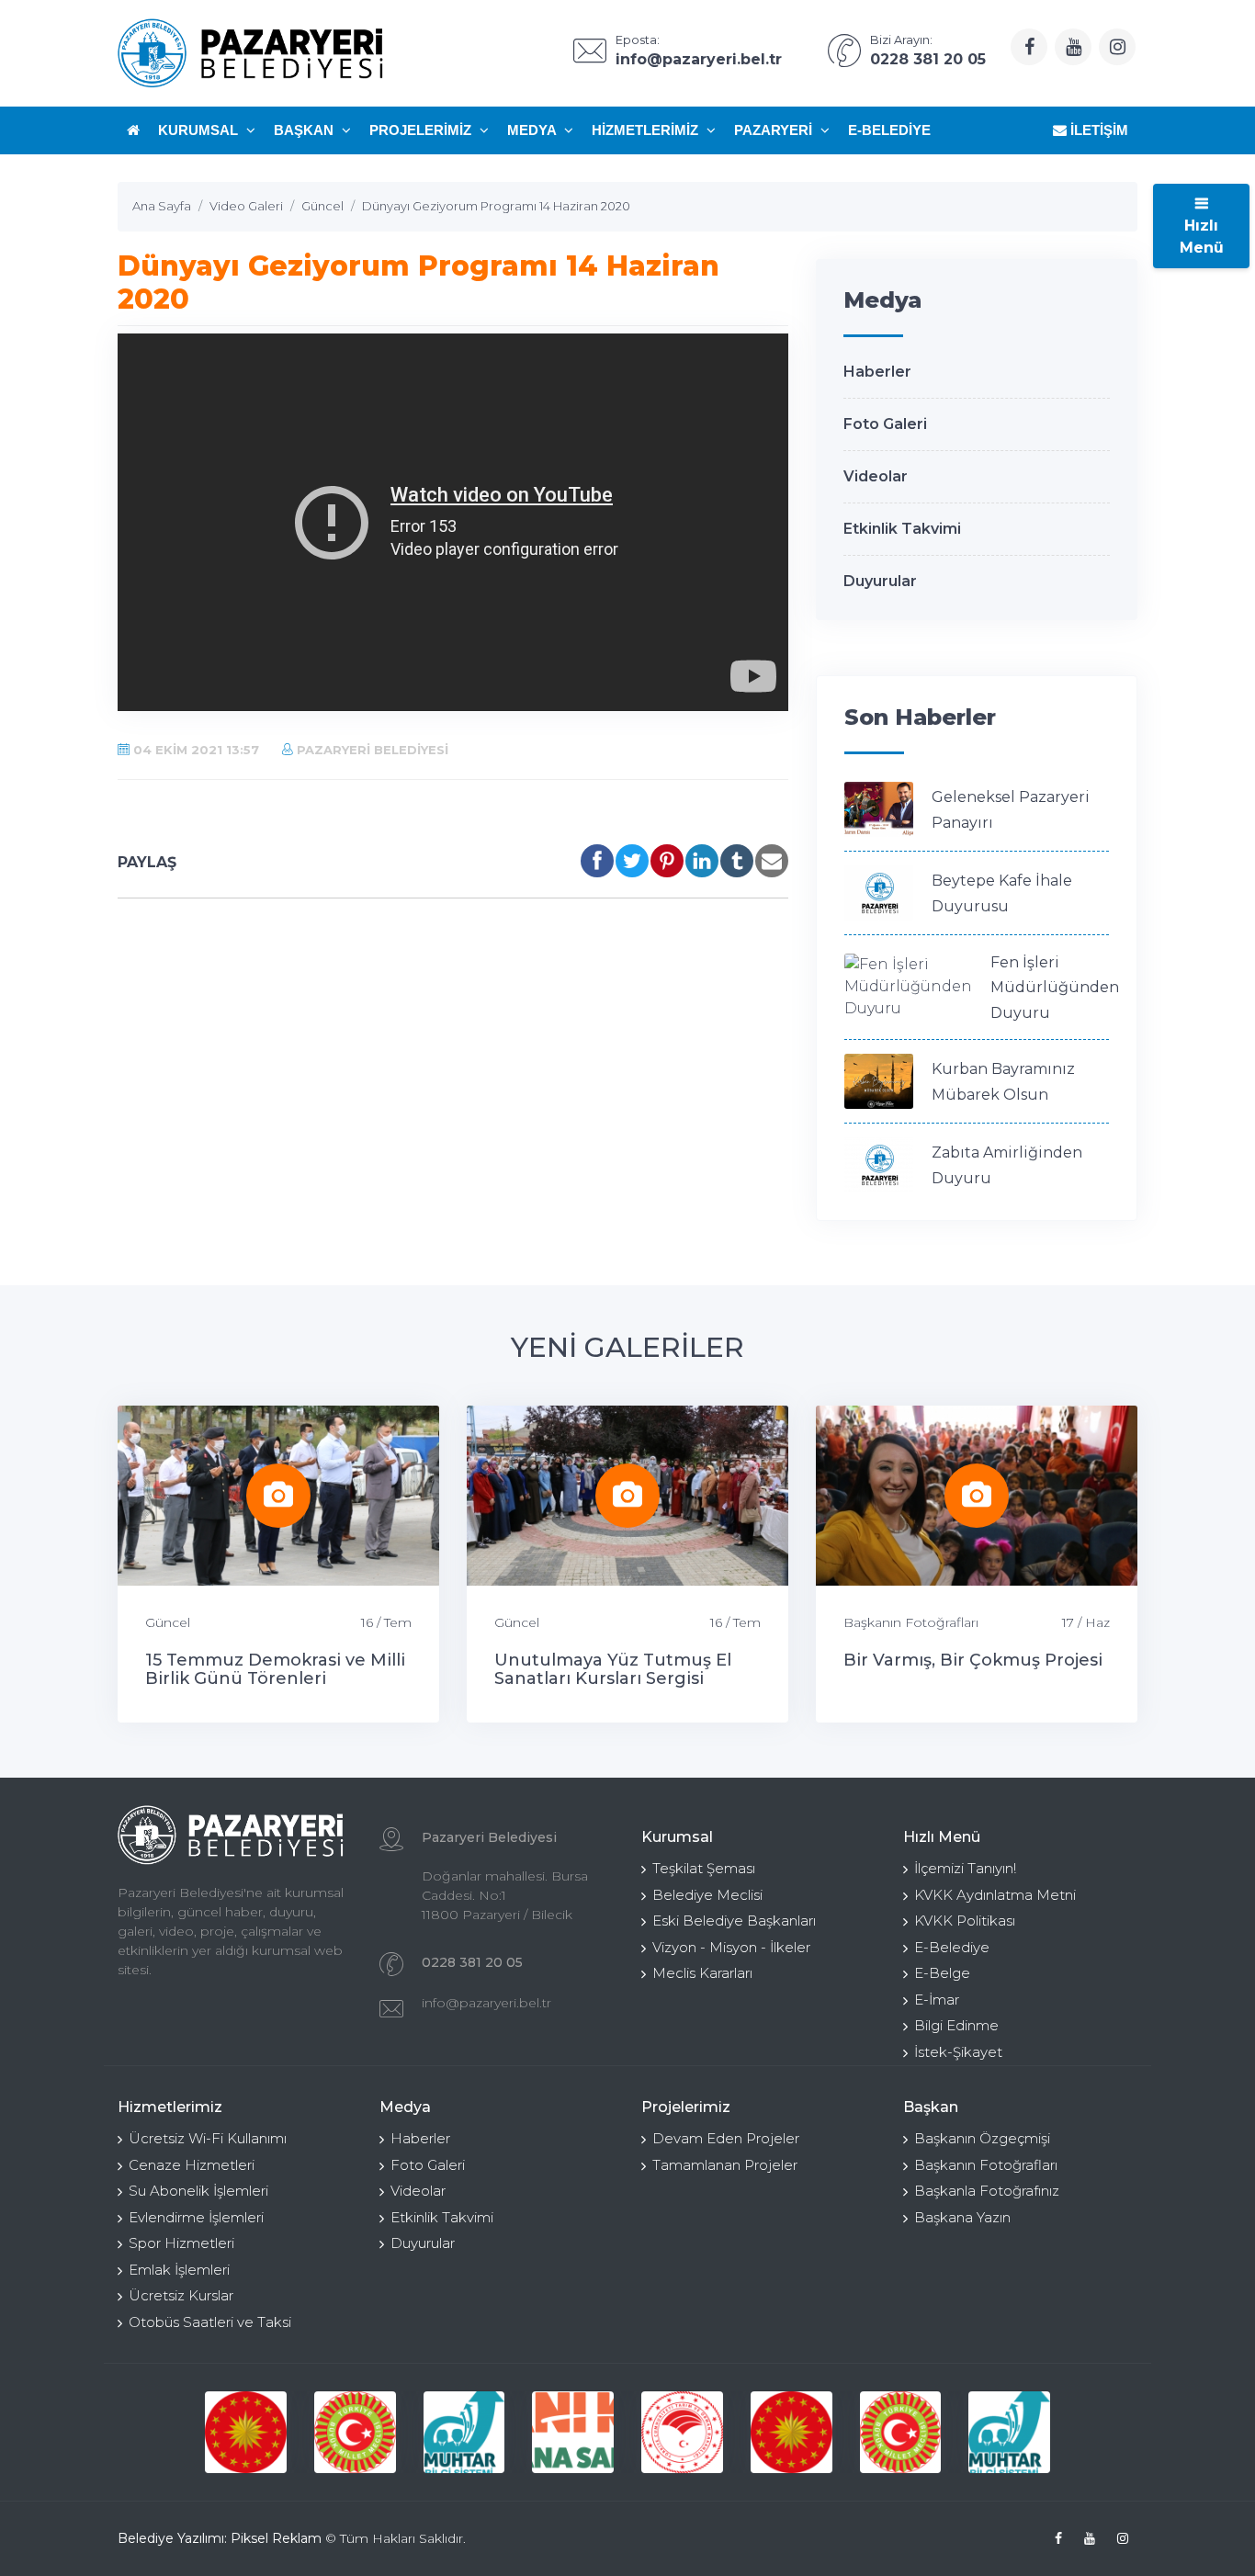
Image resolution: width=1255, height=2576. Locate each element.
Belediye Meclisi (707, 1895)
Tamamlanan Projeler (725, 2165)
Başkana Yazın (962, 2217)
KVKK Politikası (965, 1921)
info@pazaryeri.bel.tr (486, 2003)
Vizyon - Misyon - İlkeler (731, 1947)
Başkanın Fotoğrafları (911, 1622)
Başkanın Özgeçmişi (982, 2138)
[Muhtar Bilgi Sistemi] (356, 2432)
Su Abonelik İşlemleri (198, 2191)
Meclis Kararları (702, 1973)
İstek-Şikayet (958, 2052)
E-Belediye (889, 130)
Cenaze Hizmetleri (192, 2165)
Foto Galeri (885, 424)
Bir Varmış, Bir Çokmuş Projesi (973, 1660)
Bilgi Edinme (956, 2025)
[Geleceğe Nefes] (574, 2432)
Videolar (876, 476)
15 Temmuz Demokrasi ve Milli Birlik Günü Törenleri (275, 1669)
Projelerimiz (422, 130)
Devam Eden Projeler (726, 2138)
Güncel (168, 1622)
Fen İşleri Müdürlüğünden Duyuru (1055, 988)
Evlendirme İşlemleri (196, 2217)
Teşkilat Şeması (704, 1868)
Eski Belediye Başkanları (734, 1921)
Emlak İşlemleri (179, 2270)
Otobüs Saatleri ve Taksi (210, 2322)
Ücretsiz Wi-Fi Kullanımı (208, 2138)
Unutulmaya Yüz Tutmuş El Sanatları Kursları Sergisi (613, 1669)
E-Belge (942, 1973)
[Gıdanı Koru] (464, 2432)
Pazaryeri (775, 130)
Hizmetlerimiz (647, 130)
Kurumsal (200, 130)
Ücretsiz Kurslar (181, 2295)
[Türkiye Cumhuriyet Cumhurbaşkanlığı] (683, 2432)
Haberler (877, 372)
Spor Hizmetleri (181, 2243)
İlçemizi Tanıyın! (965, 1868)
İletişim (1097, 130)
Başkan (305, 130)
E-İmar (937, 2000)
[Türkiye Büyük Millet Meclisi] (247, 2432)
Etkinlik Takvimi (902, 529)
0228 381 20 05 (472, 1962)
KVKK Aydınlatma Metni (995, 1895)
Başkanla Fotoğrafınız (987, 2191)
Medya (533, 130)
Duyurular (880, 581)
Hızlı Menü (1202, 237)
